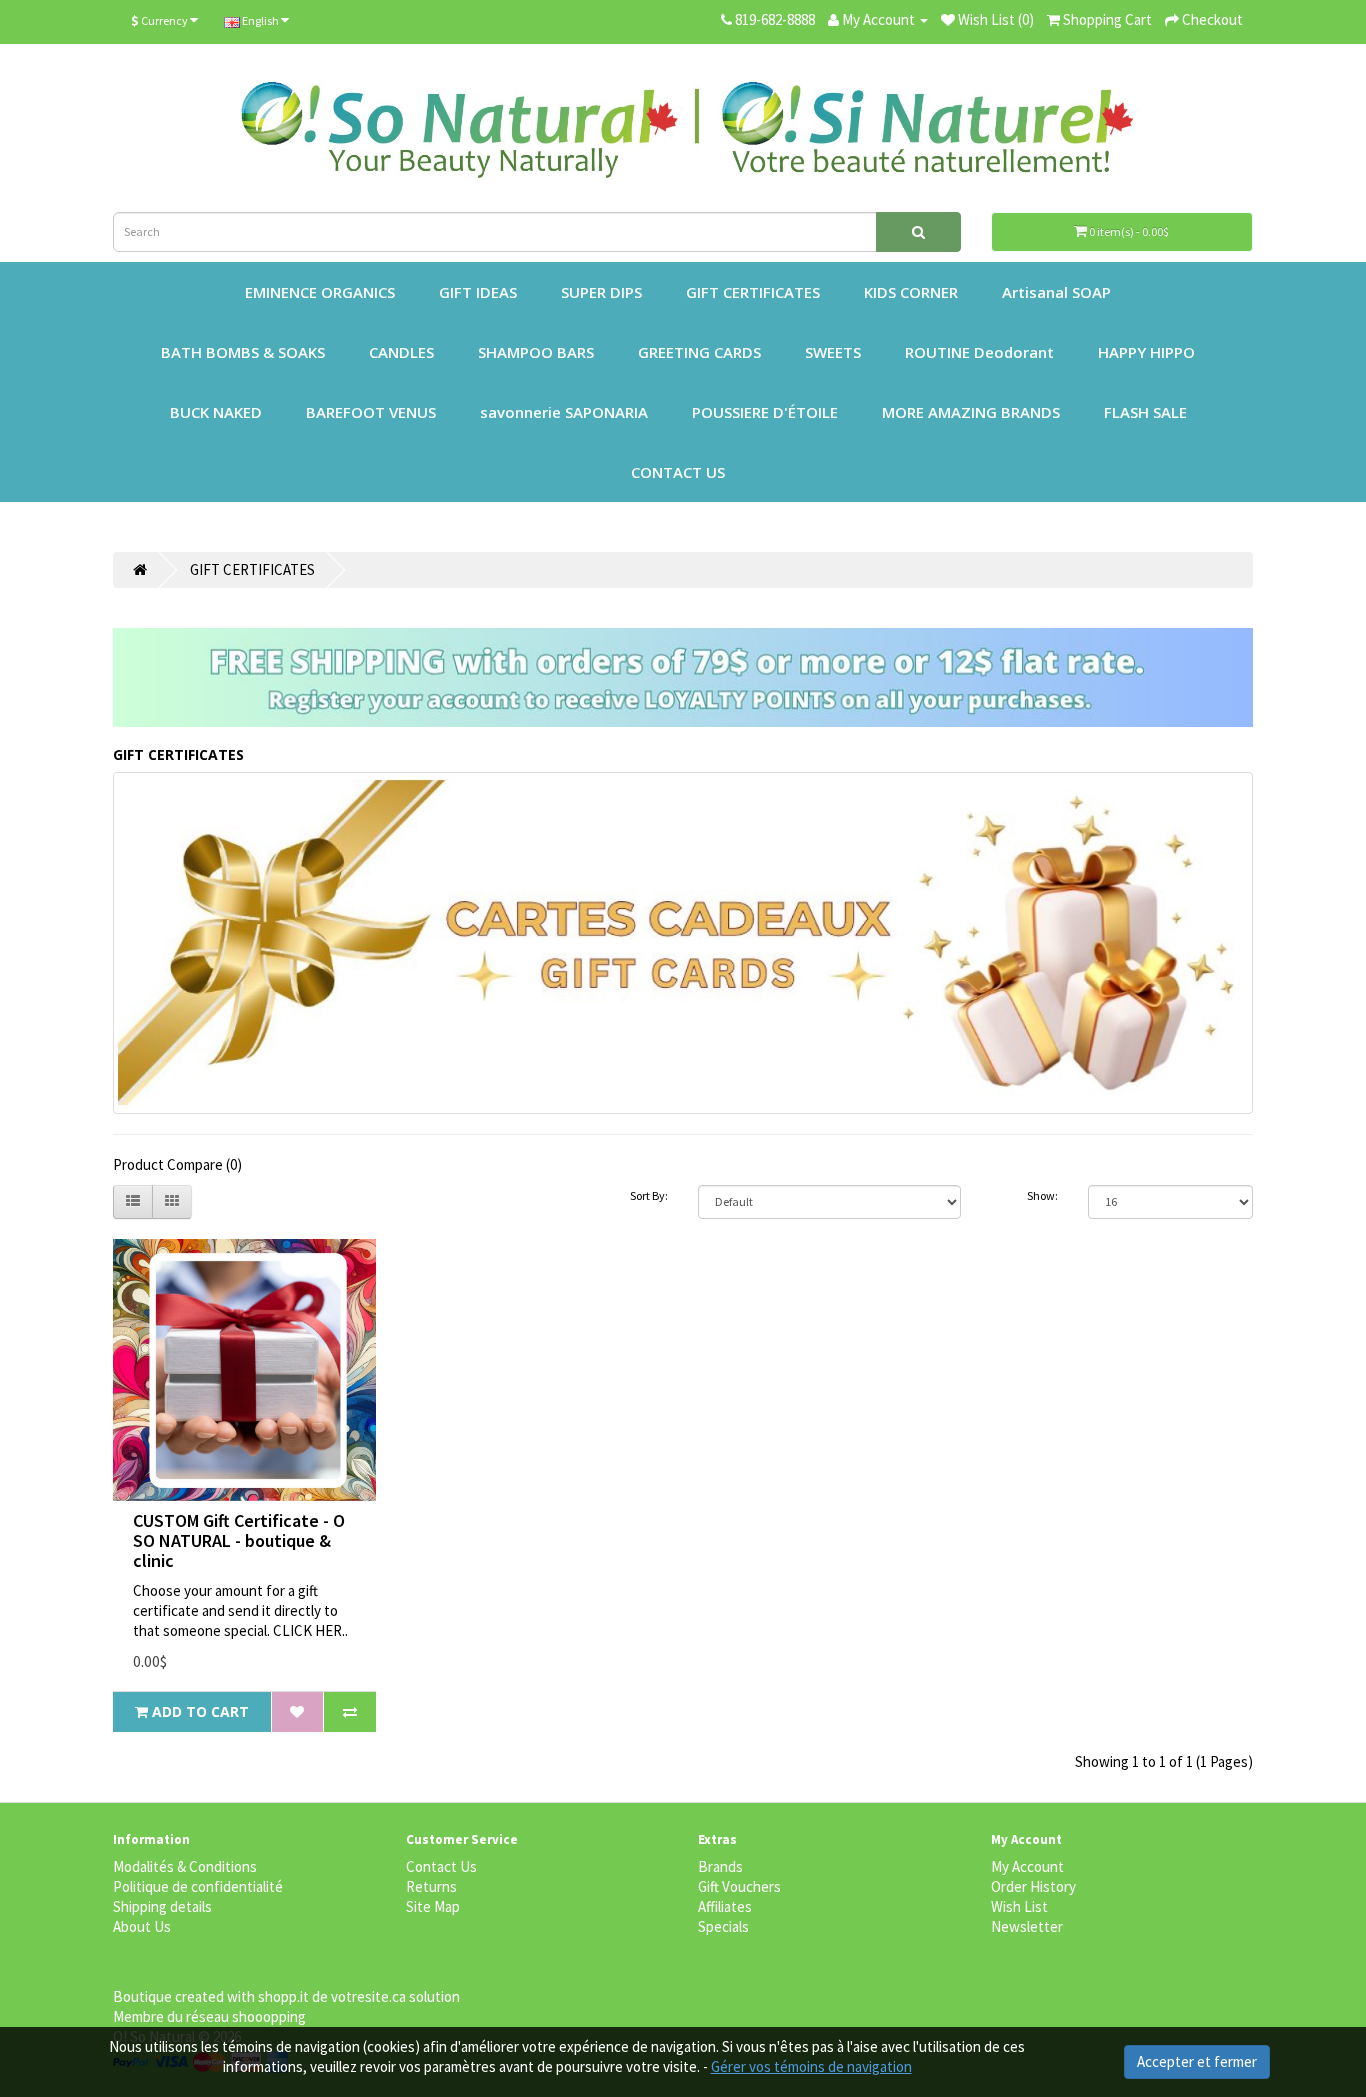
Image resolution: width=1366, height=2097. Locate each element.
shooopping (269, 2016)
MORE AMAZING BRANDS (971, 412)
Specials (723, 1926)
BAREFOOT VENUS (371, 412)
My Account (1027, 1866)
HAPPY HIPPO (1146, 352)
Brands (720, 1866)
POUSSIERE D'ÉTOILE (765, 412)
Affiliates (725, 1906)
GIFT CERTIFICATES (753, 292)
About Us (142, 1926)
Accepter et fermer (1197, 2061)
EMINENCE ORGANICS (320, 292)
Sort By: (649, 1195)
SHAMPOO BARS (536, 352)
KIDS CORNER (911, 292)
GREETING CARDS (699, 352)
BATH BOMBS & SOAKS (243, 352)
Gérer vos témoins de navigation (811, 2066)
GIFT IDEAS (478, 292)
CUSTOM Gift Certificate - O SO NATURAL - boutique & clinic (239, 1540)
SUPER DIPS (601, 292)
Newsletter (1027, 1926)
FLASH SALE (1145, 412)
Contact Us (441, 1866)
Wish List (1019, 1906)
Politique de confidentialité (198, 1886)
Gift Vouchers (739, 1886)
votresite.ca (368, 1996)
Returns (431, 1886)
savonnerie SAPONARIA (564, 412)
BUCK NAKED (216, 412)
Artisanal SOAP (1056, 292)
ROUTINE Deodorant (979, 352)
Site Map (433, 1906)
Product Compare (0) (177, 1164)
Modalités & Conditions (185, 1866)
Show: (1042, 1195)
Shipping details (162, 1906)
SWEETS (833, 352)
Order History (1033, 1886)
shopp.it (283, 1996)
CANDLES (401, 352)
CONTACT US (678, 472)
